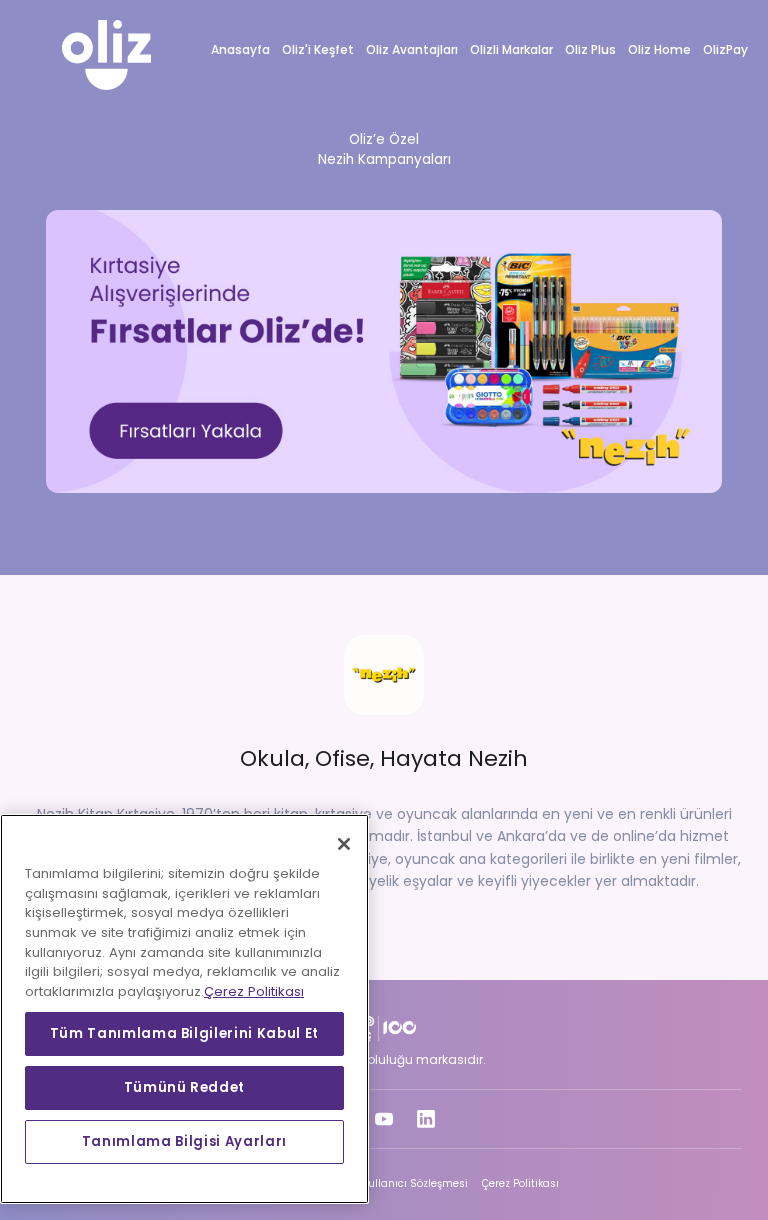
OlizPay (725, 49)
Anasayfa (240, 49)
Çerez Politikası (520, 1183)
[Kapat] (344, 844)
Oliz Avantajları (412, 49)
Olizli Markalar (511, 49)
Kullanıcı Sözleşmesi (415, 1183)
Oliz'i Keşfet (318, 49)
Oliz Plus (590, 49)
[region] (184, 1009)
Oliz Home (659, 49)
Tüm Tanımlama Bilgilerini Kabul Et (184, 1033)
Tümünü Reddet (185, 1087)
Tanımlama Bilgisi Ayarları (184, 1141)
